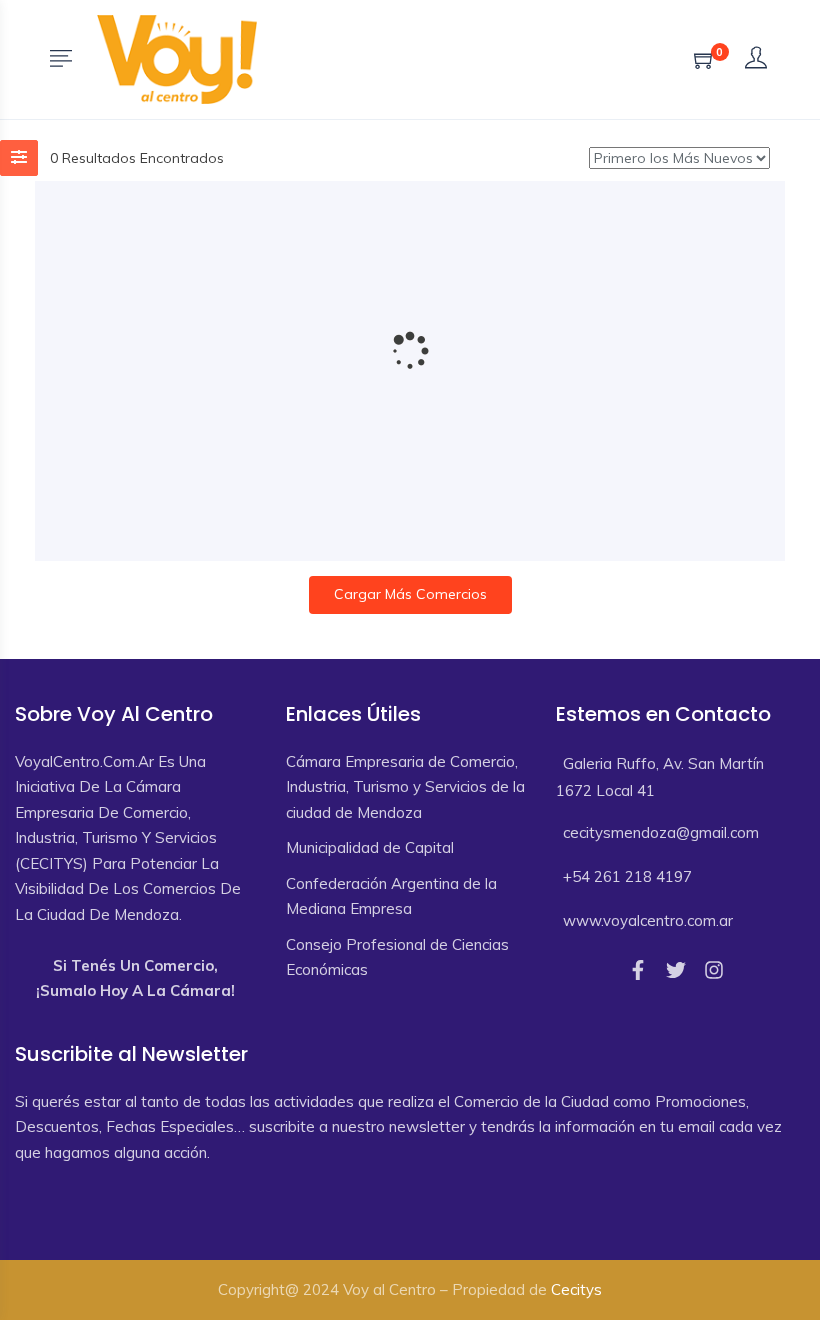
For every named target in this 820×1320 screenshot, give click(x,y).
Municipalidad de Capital (370, 847)
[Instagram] (714, 970)
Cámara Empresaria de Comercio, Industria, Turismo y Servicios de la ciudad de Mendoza (405, 787)
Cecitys (576, 1289)
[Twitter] (676, 970)
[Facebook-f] (638, 970)
